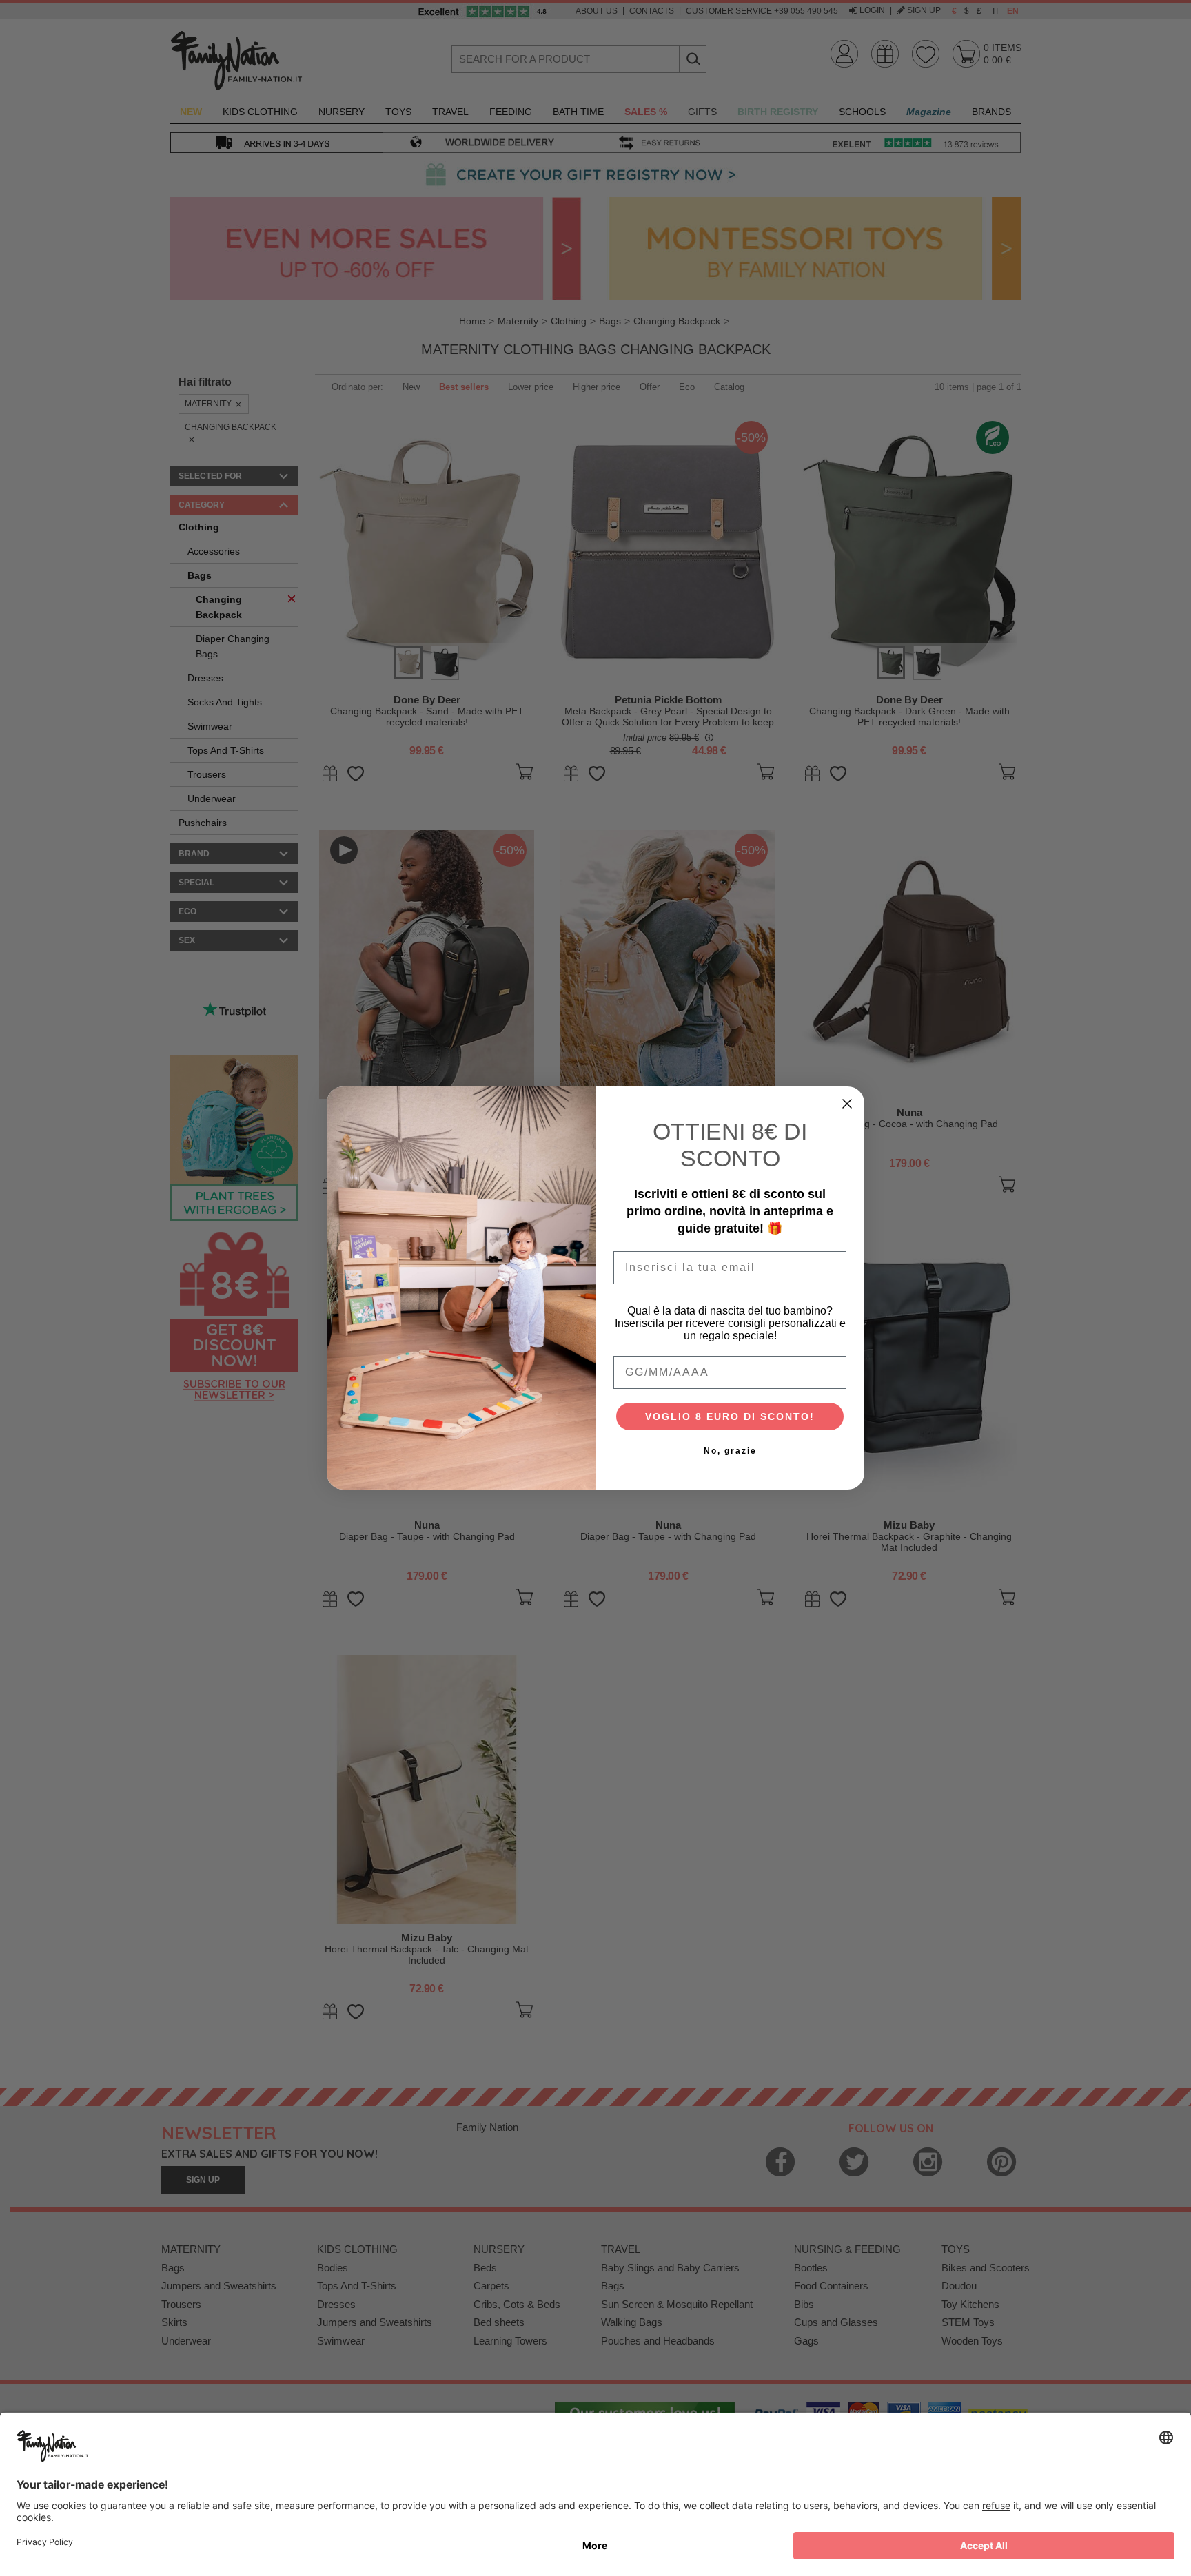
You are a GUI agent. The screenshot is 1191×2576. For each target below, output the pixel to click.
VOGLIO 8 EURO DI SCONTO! (730, 1416)
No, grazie (730, 1451)
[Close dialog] (847, 1104)
